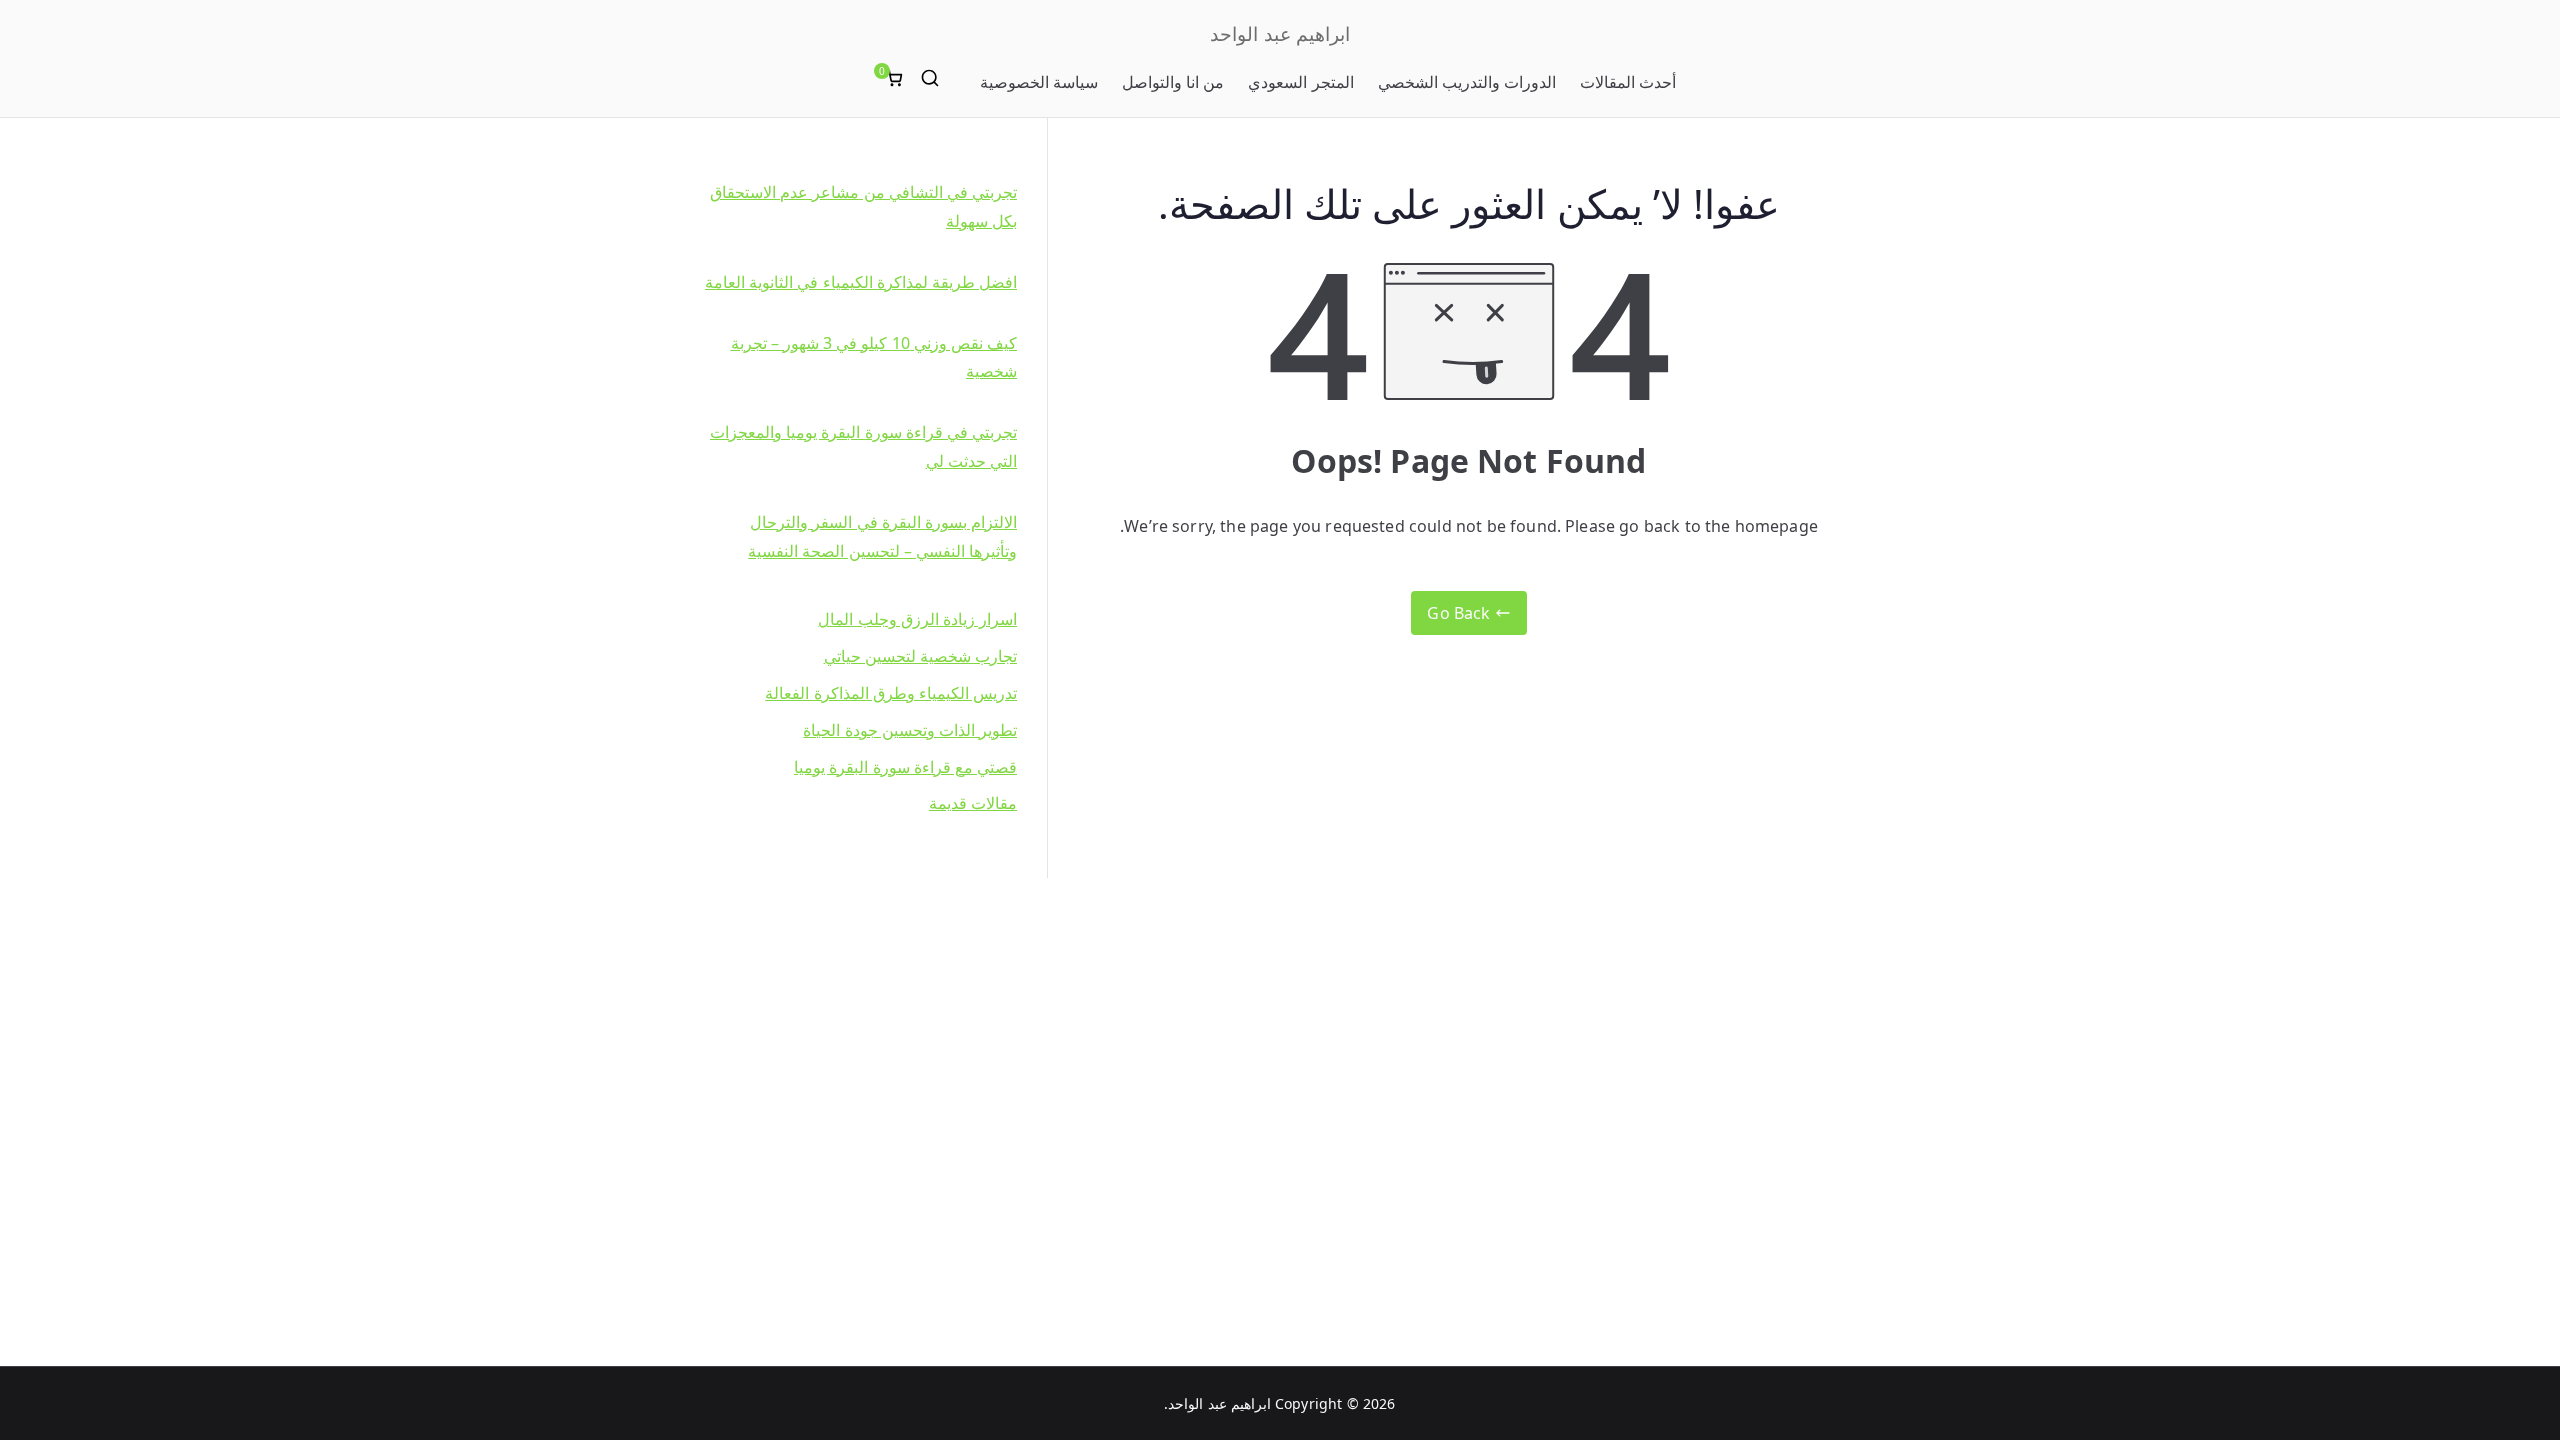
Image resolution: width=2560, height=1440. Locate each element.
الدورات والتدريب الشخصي (1467, 82)
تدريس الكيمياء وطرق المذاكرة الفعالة (891, 693)
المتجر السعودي (1300, 82)
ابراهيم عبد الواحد (1279, 34)
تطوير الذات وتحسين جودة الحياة (910, 730)
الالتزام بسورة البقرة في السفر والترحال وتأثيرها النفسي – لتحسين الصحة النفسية (882, 536)
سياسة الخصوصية (1039, 82)
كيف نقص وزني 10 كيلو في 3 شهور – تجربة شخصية (874, 357)
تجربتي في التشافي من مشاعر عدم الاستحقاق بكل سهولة (863, 206)
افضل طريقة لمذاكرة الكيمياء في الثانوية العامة (861, 282)
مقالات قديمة (973, 803)
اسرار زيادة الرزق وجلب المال (917, 619)
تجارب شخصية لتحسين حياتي (920, 656)
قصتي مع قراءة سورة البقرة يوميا (905, 767)
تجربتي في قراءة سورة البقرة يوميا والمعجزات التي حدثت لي (863, 446)
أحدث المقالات (1628, 82)
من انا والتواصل (1173, 82)
